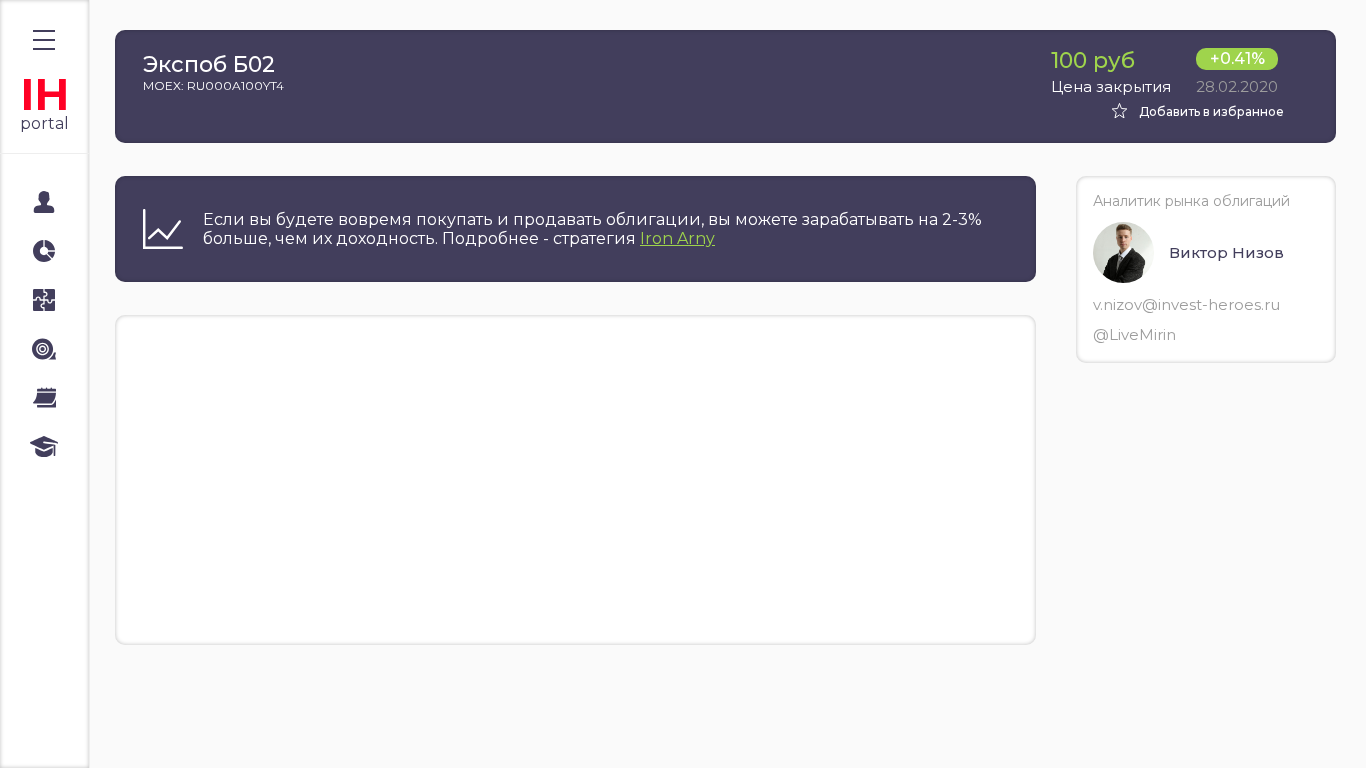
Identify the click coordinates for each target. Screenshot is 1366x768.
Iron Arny (677, 238)
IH (44, 94)
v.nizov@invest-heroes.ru (1186, 304)
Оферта (59, 730)
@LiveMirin (1134, 334)
